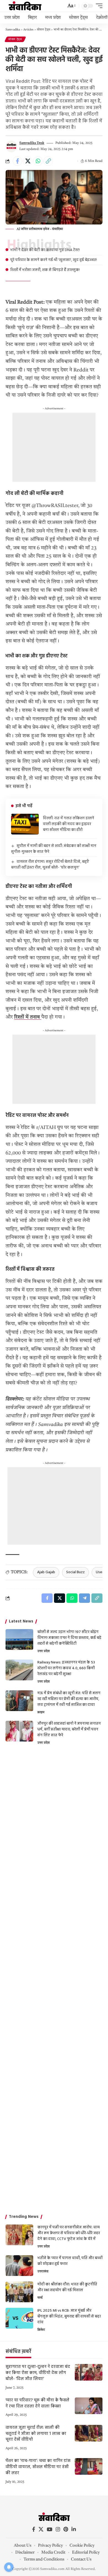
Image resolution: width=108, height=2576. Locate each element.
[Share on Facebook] (17, 161)
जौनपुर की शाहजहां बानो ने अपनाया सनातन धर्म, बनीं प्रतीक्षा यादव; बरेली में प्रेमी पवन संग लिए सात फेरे (69, 1729)
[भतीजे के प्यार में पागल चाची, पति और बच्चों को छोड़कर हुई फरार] (19, 2266)
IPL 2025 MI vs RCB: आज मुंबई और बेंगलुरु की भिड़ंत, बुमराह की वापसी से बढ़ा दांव (69, 2317)
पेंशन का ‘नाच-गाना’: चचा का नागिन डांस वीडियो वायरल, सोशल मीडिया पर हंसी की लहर (38, 2467)
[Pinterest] (66, 2529)
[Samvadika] (25, 6)
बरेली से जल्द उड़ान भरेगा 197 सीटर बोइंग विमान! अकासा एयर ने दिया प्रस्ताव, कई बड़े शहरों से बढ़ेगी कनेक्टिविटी (69, 1638)
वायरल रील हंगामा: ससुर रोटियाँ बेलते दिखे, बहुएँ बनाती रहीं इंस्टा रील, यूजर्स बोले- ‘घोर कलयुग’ (50, 865)
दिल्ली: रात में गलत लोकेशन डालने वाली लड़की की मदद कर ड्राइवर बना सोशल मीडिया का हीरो (69, 824)
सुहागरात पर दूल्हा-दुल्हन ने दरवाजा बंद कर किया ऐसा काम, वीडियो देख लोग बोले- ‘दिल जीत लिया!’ (38, 2373)
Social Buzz (75, 1572)
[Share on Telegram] (84, 1598)
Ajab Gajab (46, 1572)
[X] (41, 2529)
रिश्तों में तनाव (28, 1017)
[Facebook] (34, 2529)
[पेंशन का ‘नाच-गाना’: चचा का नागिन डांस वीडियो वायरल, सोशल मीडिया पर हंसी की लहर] (89, 2466)
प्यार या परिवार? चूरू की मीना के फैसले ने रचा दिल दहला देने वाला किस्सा (37, 2403)
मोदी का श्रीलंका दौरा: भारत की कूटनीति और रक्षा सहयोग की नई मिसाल (67, 2287)
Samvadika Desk (32, 143)
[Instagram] (58, 2529)
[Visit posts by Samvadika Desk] (11, 146)
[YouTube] (50, 2529)
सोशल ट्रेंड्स (15, 39)
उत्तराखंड (43, 2272)
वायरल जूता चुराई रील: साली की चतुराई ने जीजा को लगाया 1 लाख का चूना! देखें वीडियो (36, 2434)
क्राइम (41, 1712)
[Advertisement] (54, 447)
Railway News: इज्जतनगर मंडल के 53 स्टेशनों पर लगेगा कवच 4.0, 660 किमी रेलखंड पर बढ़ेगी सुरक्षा (66, 1668)
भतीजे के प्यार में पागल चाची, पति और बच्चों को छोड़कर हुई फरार (70, 2261)
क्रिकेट (41, 2330)
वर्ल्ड (40, 2298)
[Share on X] (28, 161)
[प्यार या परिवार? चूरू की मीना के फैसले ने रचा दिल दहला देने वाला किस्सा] (89, 2406)
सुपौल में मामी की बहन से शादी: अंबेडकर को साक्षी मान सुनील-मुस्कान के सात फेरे (54, 849)
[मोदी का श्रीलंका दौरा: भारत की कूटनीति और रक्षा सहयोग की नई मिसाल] (19, 2292)
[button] (71, 6)
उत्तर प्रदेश (44, 1651)
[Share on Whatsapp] (38, 161)
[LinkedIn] (74, 2529)
